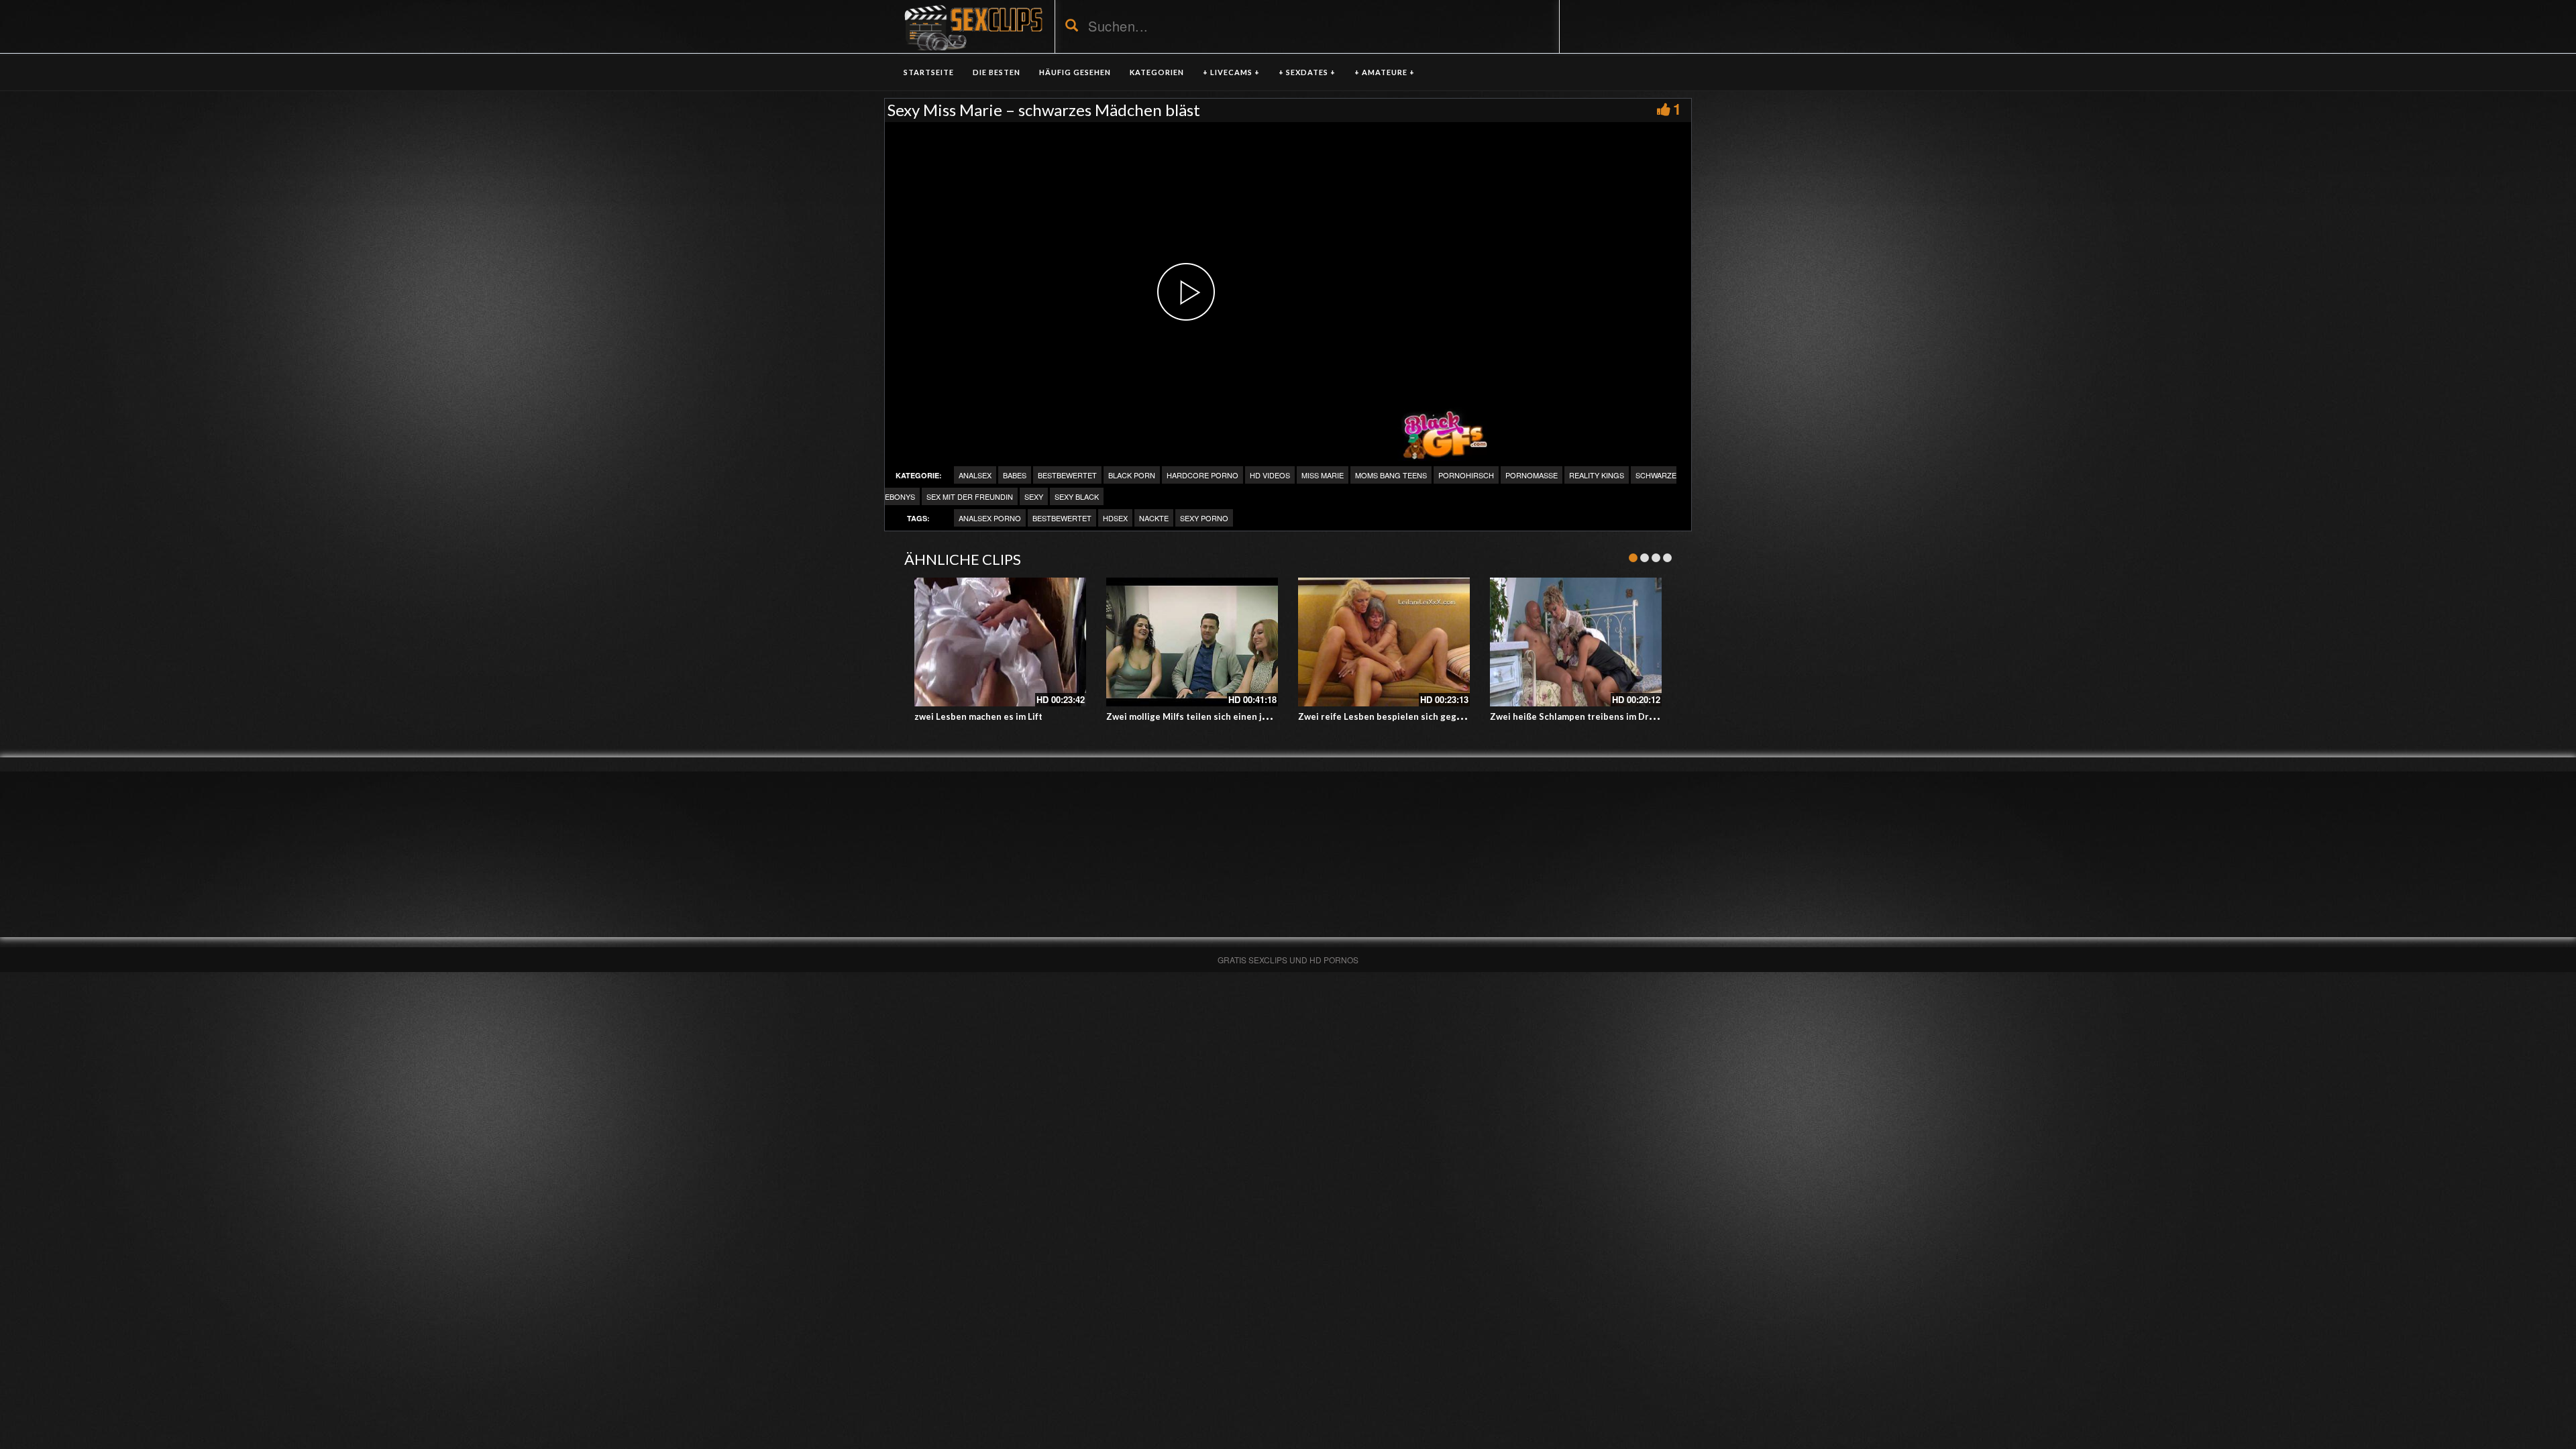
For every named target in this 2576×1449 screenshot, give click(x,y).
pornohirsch (1466, 475)
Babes (1015, 475)
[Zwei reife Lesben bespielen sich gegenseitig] (1384, 642)
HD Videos (1270, 475)
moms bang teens (1391, 475)
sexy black (1077, 496)
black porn (1132, 475)
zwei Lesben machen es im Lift (978, 716)
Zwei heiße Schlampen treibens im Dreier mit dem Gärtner (1614, 716)
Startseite (929, 72)
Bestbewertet (1067, 475)
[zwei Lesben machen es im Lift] (1000, 642)
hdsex (1115, 518)
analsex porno (990, 518)
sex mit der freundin (970, 496)
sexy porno (1204, 518)
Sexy (1034, 496)
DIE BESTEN (997, 72)
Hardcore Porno (1202, 475)
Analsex (975, 475)
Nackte (1154, 518)
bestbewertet (1062, 518)
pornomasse (1532, 475)
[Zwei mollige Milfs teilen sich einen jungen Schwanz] (1192, 642)
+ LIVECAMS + (1231, 72)
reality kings (1597, 475)
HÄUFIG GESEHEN (1075, 72)
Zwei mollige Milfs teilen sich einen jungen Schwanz (1217, 716)
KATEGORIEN (1157, 72)
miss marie (1323, 475)
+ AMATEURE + (1385, 72)
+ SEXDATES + (1307, 72)
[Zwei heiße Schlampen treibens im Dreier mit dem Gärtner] (1576, 642)
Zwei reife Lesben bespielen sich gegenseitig (1395, 716)
